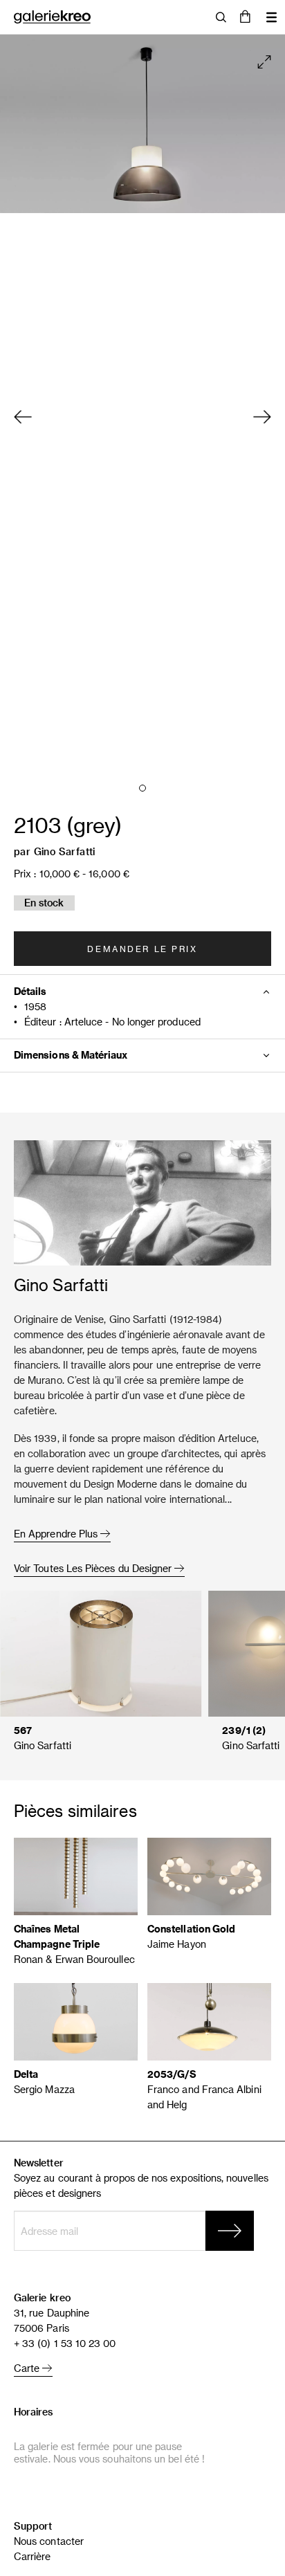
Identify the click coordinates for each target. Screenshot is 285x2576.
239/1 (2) (244, 1730)
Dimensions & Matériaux (71, 1055)
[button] (245, 17)
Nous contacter (49, 2541)
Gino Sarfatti (65, 851)
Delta (26, 2074)
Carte (28, 2368)
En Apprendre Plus (57, 1534)
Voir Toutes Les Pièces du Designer (94, 1568)
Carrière (33, 2556)
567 (23, 1730)
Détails (30, 991)
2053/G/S (172, 2074)
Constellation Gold (191, 1929)
